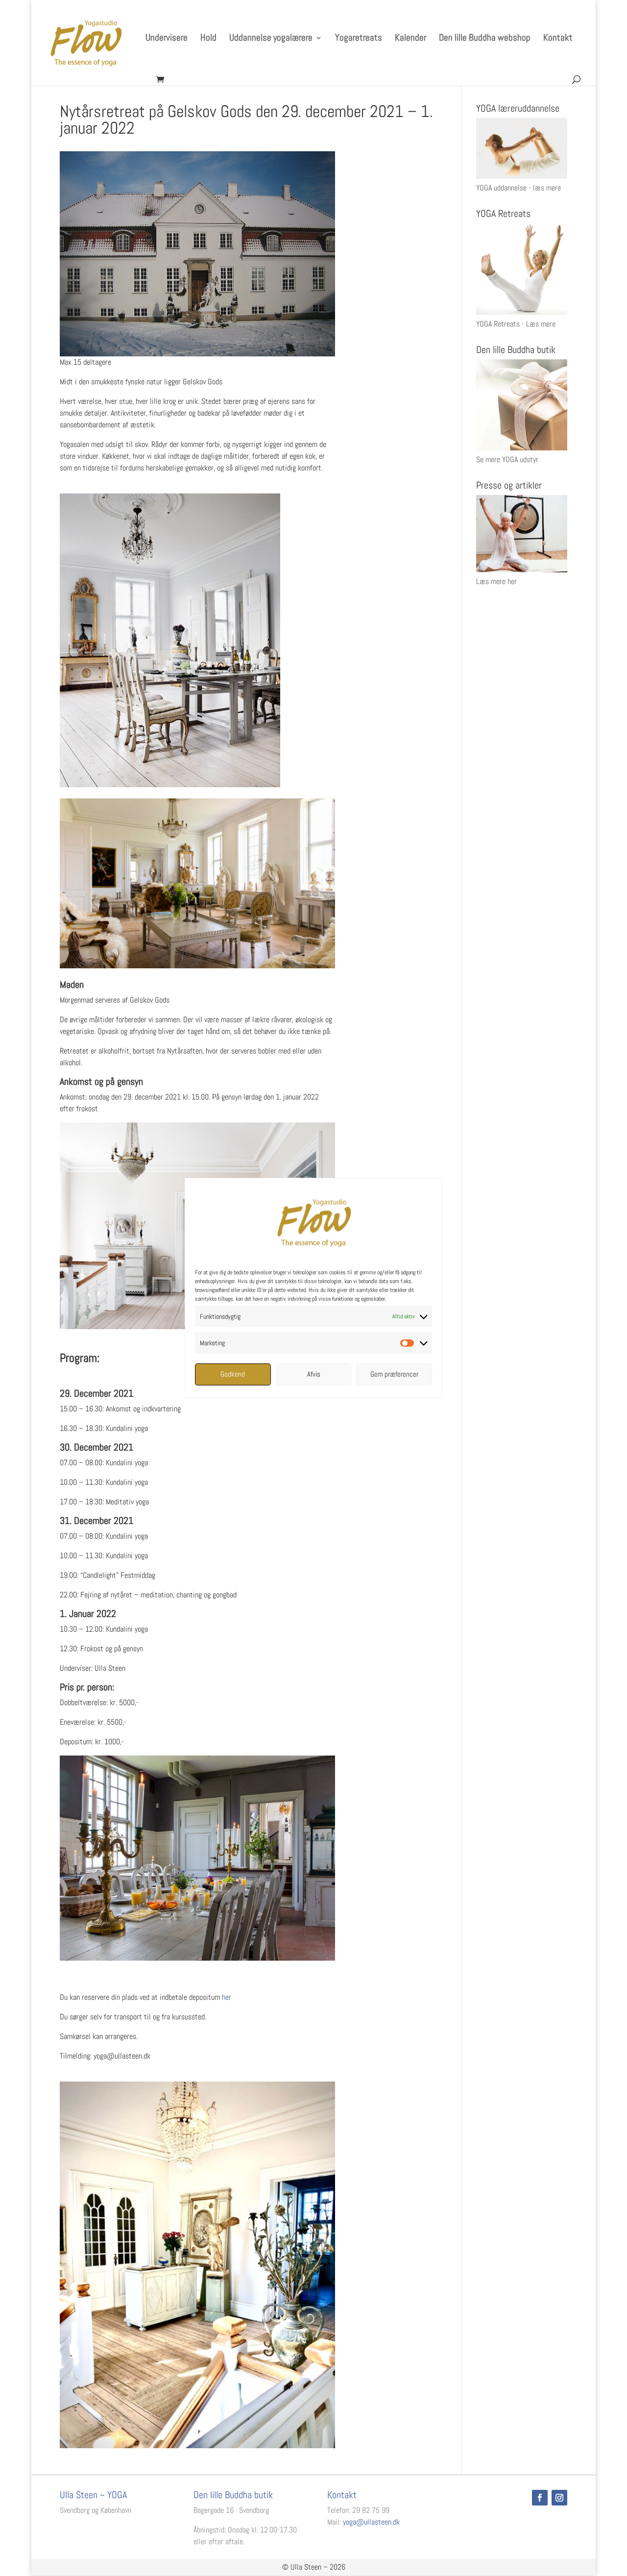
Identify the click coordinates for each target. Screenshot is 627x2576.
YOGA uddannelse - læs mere (518, 188)
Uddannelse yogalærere (271, 39)
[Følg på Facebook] (540, 2498)
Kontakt (558, 39)
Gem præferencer (394, 1374)
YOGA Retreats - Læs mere (516, 324)
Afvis (314, 1374)
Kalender (410, 39)
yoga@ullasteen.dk (371, 2522)
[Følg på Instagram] (559, 2498)
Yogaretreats (359, 39)
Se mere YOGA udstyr (507, 459)
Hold (208, 39)
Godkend (233, 1374)
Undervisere (167, 39)
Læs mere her (496, 581)
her (226, 1997)
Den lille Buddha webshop (485, 39)
